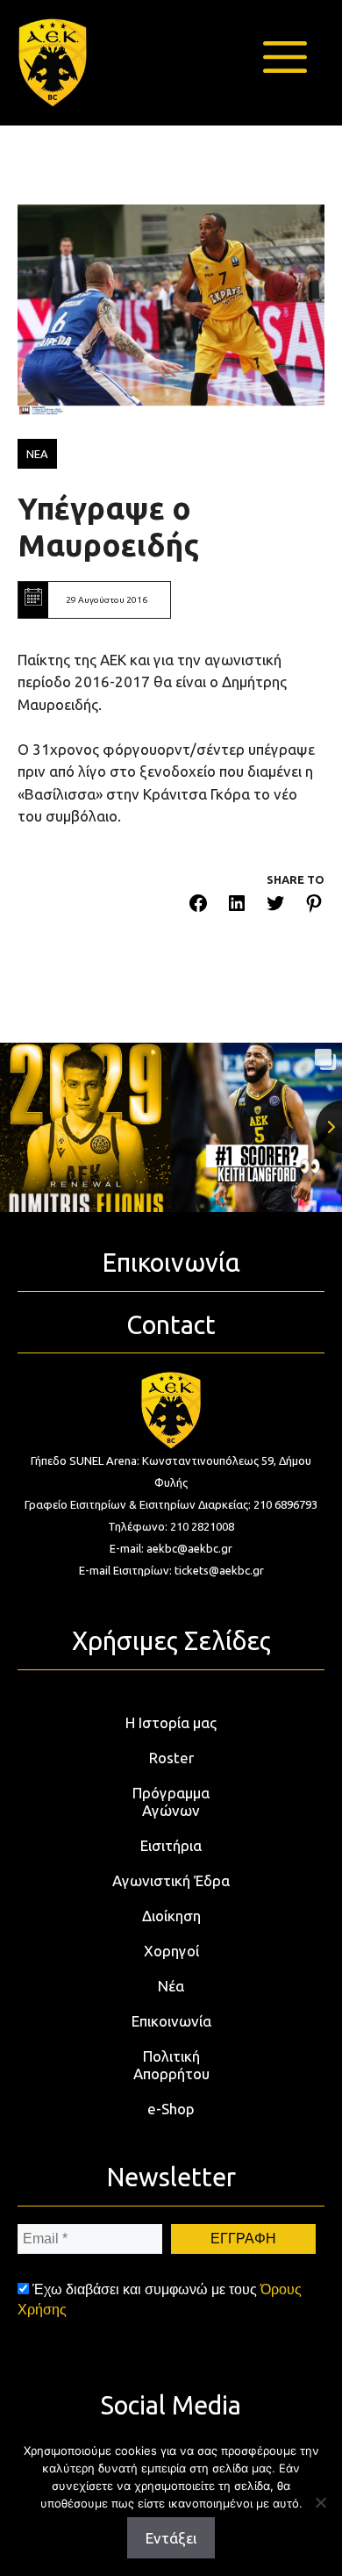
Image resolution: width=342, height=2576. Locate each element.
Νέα (171, 1986)
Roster (171, 1758)
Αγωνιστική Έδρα (171, 1880)
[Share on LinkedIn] (237, 906)
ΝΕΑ (37, 454)
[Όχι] (320, 2502)
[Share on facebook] (198, 906)
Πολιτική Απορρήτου (171, 2065)
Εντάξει (171, 2538)
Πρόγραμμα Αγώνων (171, 1801)
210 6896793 (285, 1504)
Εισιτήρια (171, 1845)
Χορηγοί (171, 1951)
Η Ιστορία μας (171, 1722)
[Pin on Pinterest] (314, 906)
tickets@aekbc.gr (219, 1570)
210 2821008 (202, 1526)
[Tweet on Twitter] (275, 906)
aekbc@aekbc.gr (189, 1548)
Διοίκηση (171, 1916)
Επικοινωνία (171, 2021)
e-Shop (171, 2109)
